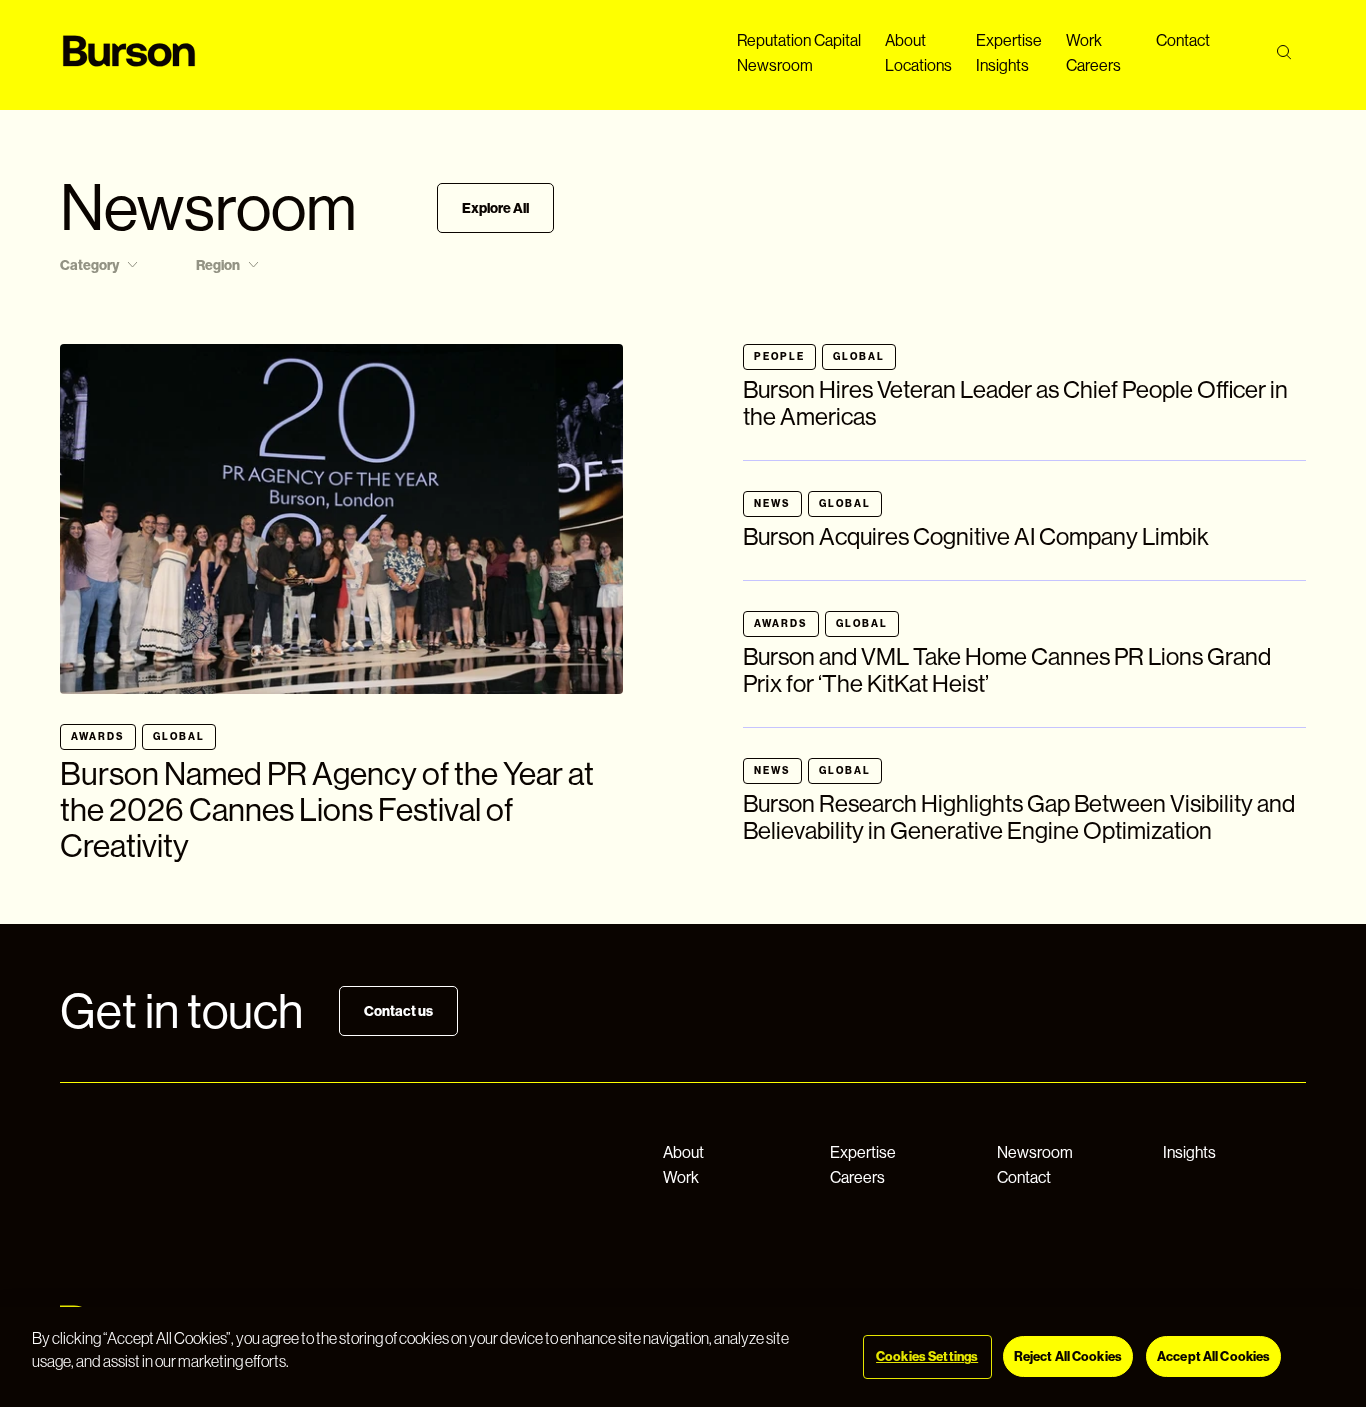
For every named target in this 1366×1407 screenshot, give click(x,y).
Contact (1183, 40)
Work (1084, 40)
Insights (1002, 65)
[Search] (1283, 52)
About (905, 40)
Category (89, 265)
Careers (1093, 65)
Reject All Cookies (1068, 1356)
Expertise (1009, 40)
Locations (918, 65)
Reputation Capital (799, 40)
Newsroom (775, 65)
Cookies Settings (927, 1356)
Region (218, 265)
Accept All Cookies (1213, 1356)
